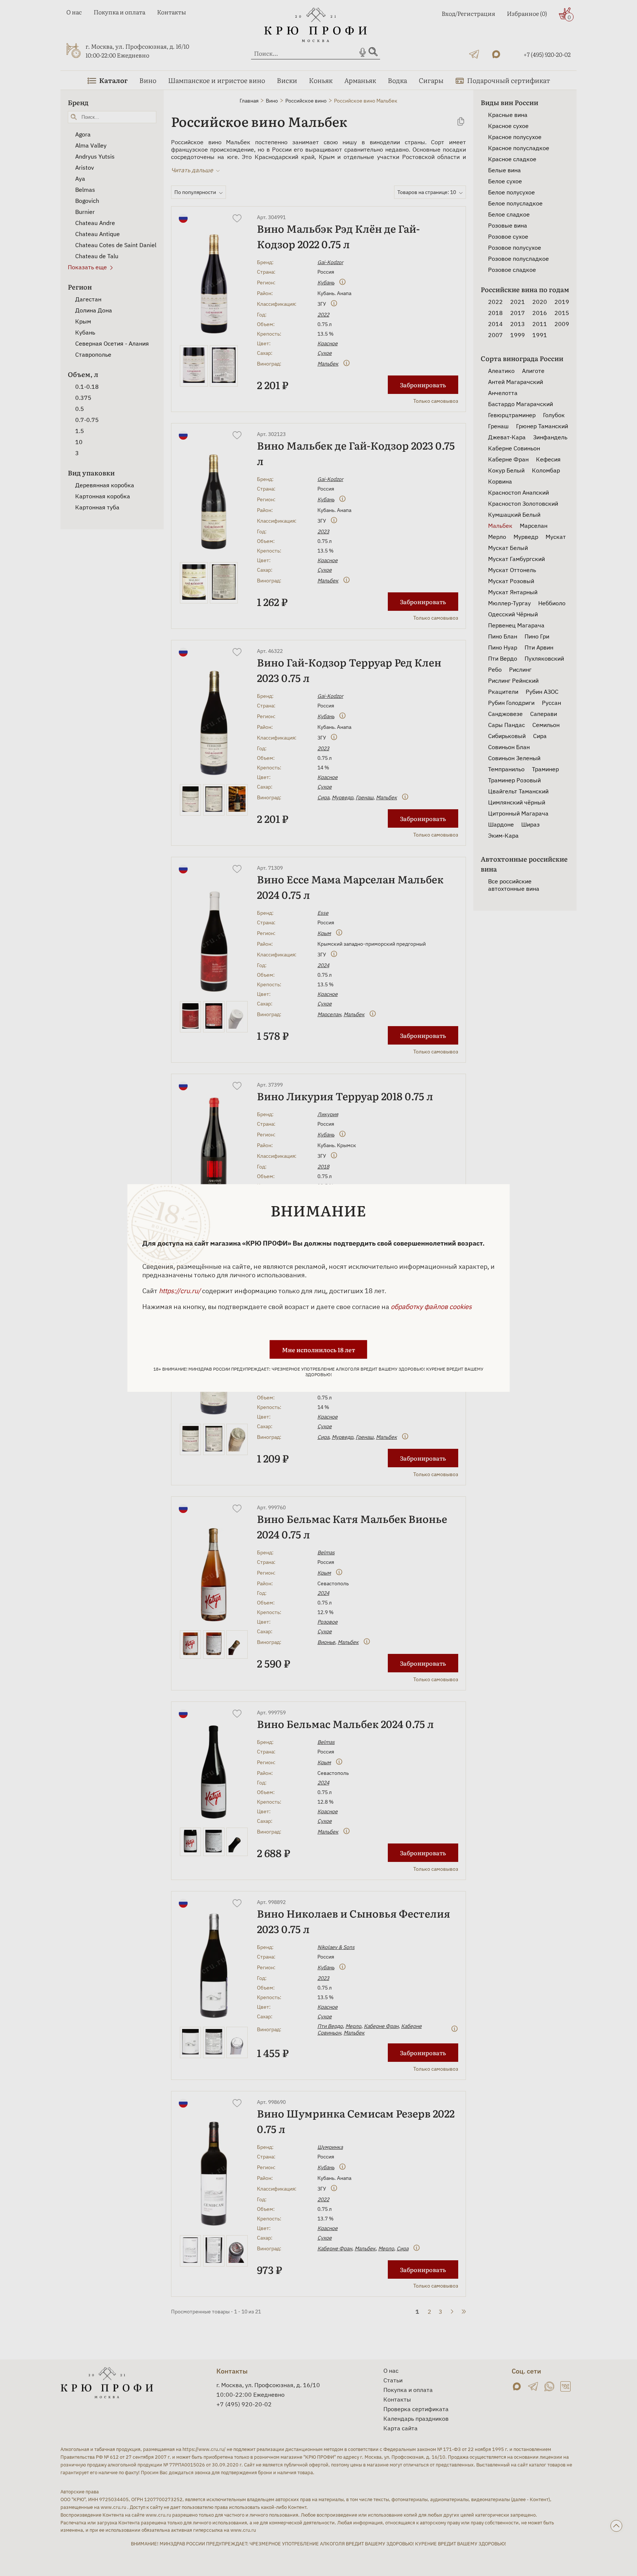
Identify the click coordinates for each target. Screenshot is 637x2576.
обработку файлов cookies (431, 1307)
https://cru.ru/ (180, 1291)
